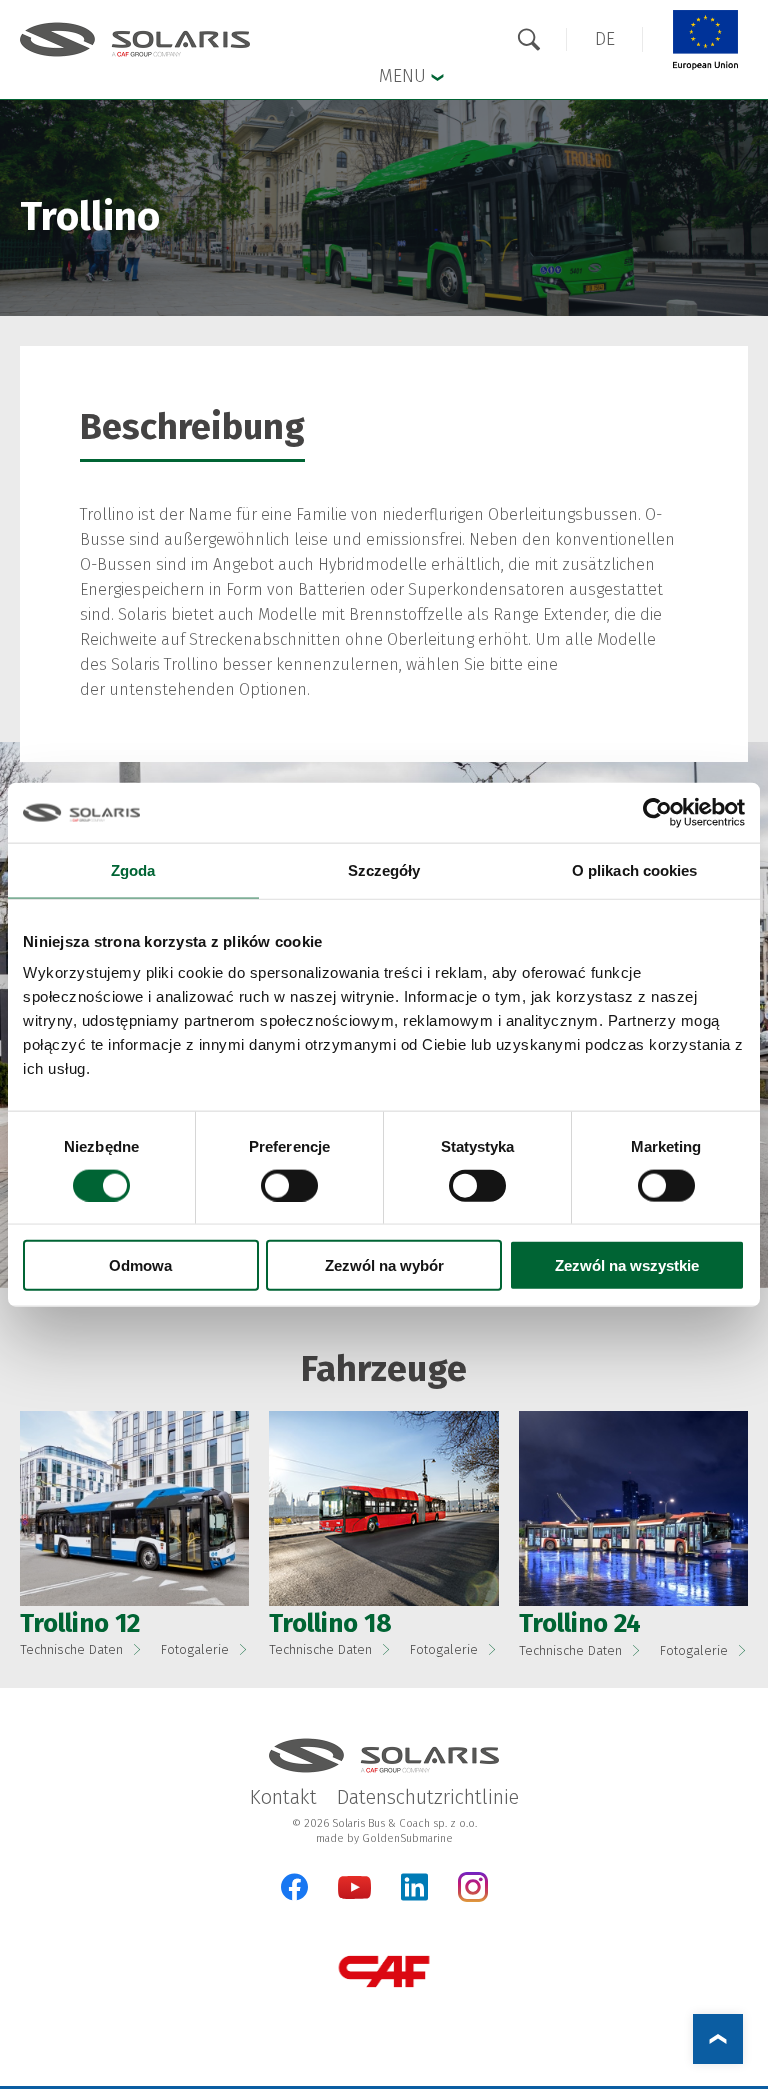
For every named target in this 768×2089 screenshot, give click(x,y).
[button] (605, 39)
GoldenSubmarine (407, 1838)
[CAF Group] (384, 1971)
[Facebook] (294, 1887)
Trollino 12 (80, 1623)
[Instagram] (473, 1897)
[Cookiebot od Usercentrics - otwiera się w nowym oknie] (657, 812)
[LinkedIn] (414, 1887)
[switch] (289, 1185)
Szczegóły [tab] (384, 869)
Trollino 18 (330, 1623)
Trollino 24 (580, 1623)
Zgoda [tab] (133, 869)
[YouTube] (354, 1894)
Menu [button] (405, 76)
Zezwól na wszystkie (627, 1265)
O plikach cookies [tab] (635, 869)
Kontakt (283, 1797)
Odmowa (140, 1265)
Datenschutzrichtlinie (428, 1797)
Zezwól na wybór (384, 1265)
